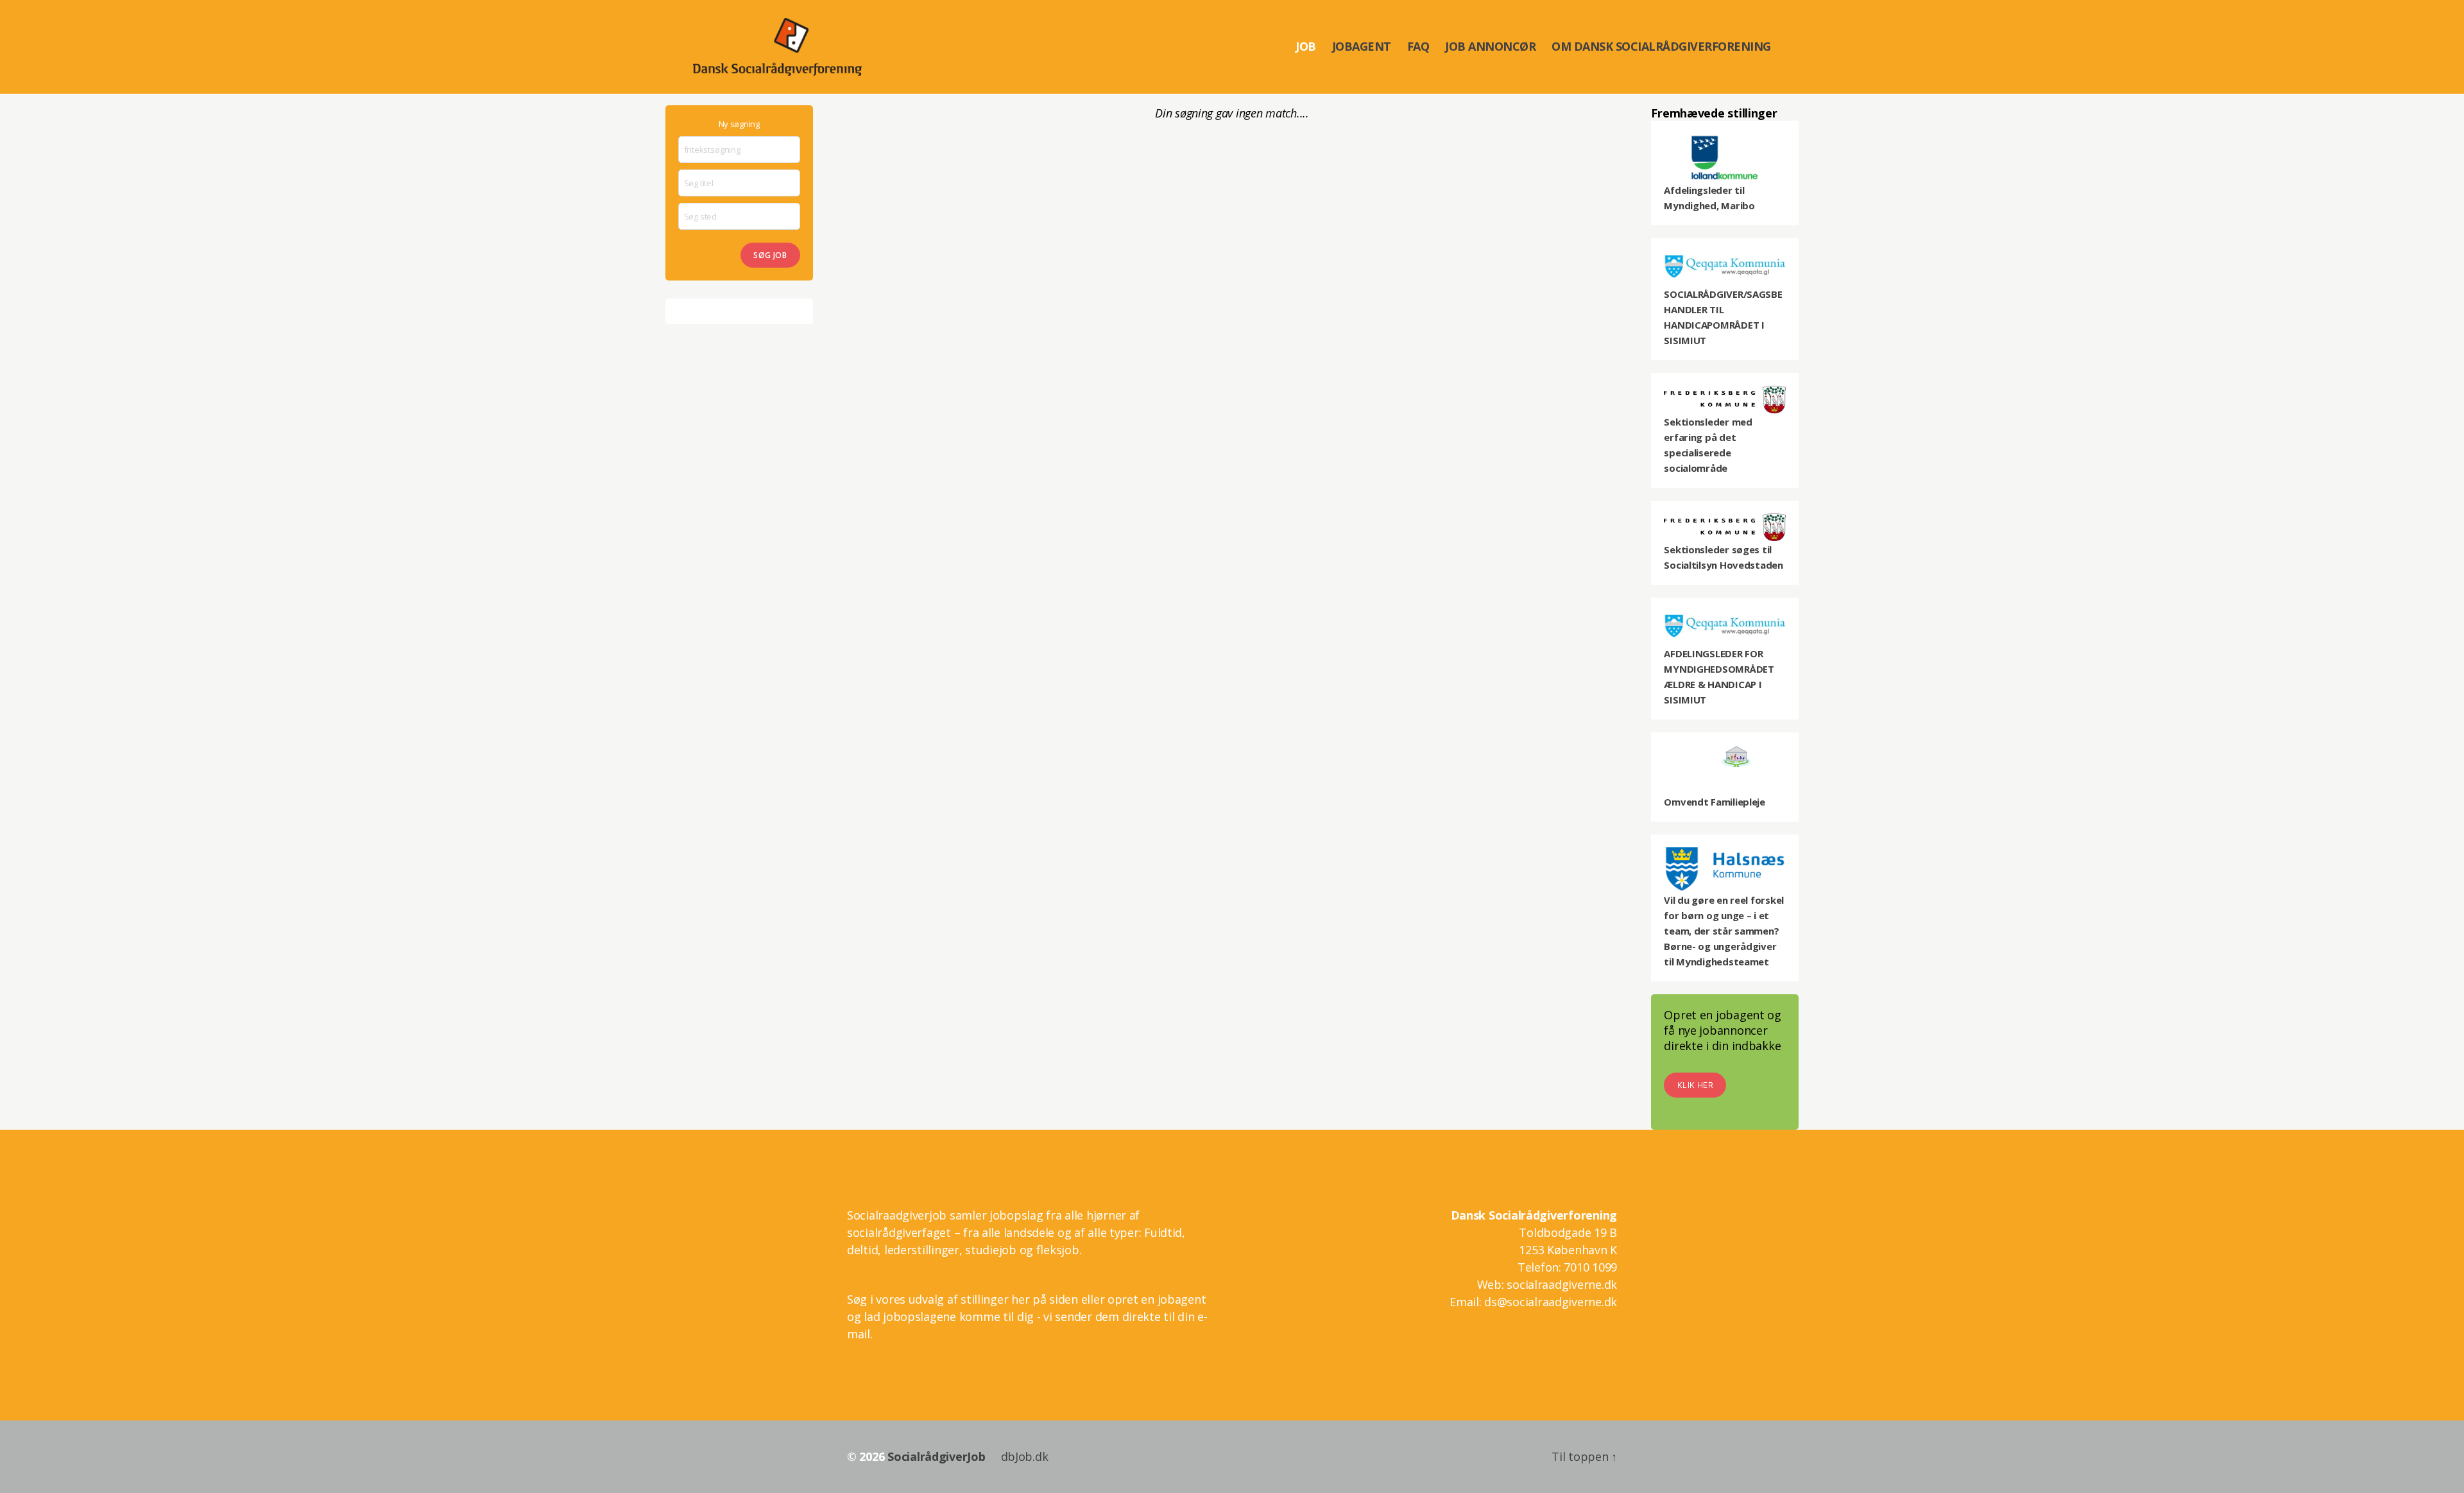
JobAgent (1362, 47)
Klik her (1695, 1085)
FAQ (1418, 47)
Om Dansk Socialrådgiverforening (1661, 47)
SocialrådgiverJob (936, 1456)
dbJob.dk (1025, 1456)
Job (1306, 47)
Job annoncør (1490, 47)
